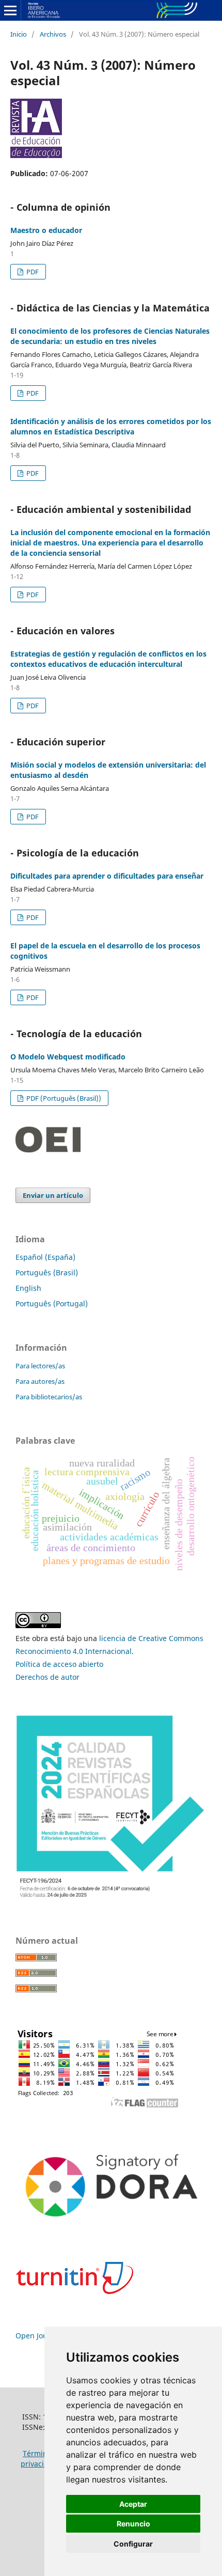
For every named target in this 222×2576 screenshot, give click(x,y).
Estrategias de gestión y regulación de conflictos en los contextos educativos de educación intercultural (108, 659)
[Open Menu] (10, 10)
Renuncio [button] (133, 2524)
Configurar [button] (133, 2544)
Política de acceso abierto (59, 1664)
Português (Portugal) (52, 1303)
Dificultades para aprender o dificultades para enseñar (107, 876)
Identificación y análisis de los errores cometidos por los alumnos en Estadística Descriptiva (111, 426)
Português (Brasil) (47, 1273)
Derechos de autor (47, 1677)
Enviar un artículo (53, 1195)
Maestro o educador (46, 230)
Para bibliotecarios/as (49, 1397)
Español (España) (45, 1257)
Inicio (19, 34)
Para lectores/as (40, 1366)
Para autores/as (40, 1381)
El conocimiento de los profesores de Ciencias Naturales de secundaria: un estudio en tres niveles (110, 336)
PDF (32, 272)
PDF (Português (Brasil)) (63, 1098)
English (28, 1288)
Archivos (53, 34)
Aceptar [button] (133, 2504)
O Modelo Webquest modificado (68, 1057)
